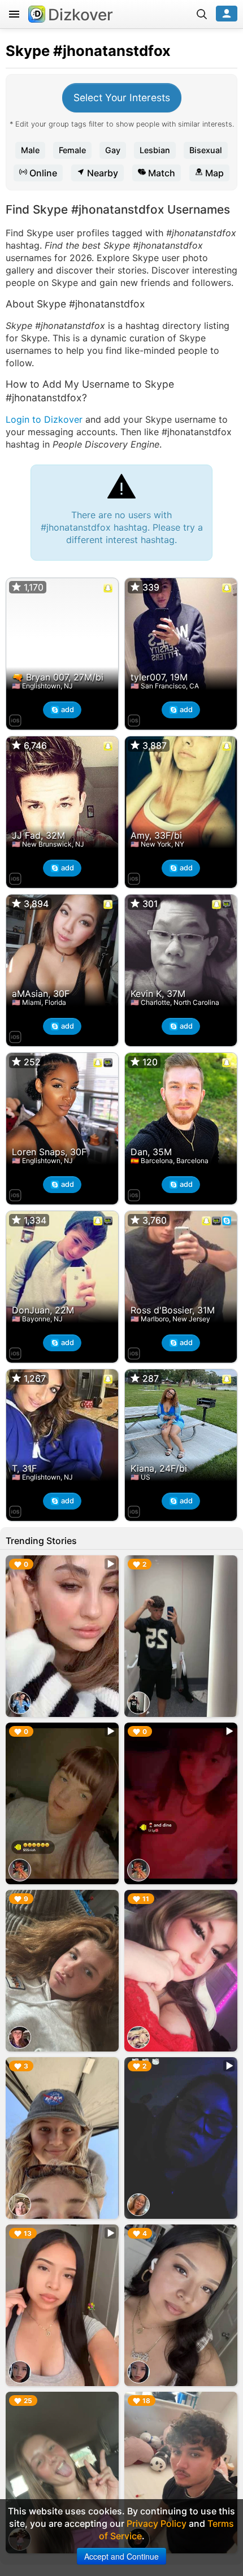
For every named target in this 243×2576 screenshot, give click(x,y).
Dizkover (81, 15)
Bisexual (206, 150)
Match (160, 173)
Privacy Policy (157, 2523)
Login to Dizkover (44, 419)
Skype (28, 51)
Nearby (101, 173)
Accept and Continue (121, 2556)
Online (42, 173)
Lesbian (155, 150)
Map (213, 173)
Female (72, 150)
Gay (113, 150)
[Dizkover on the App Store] (15, 719)
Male (30, 150)
